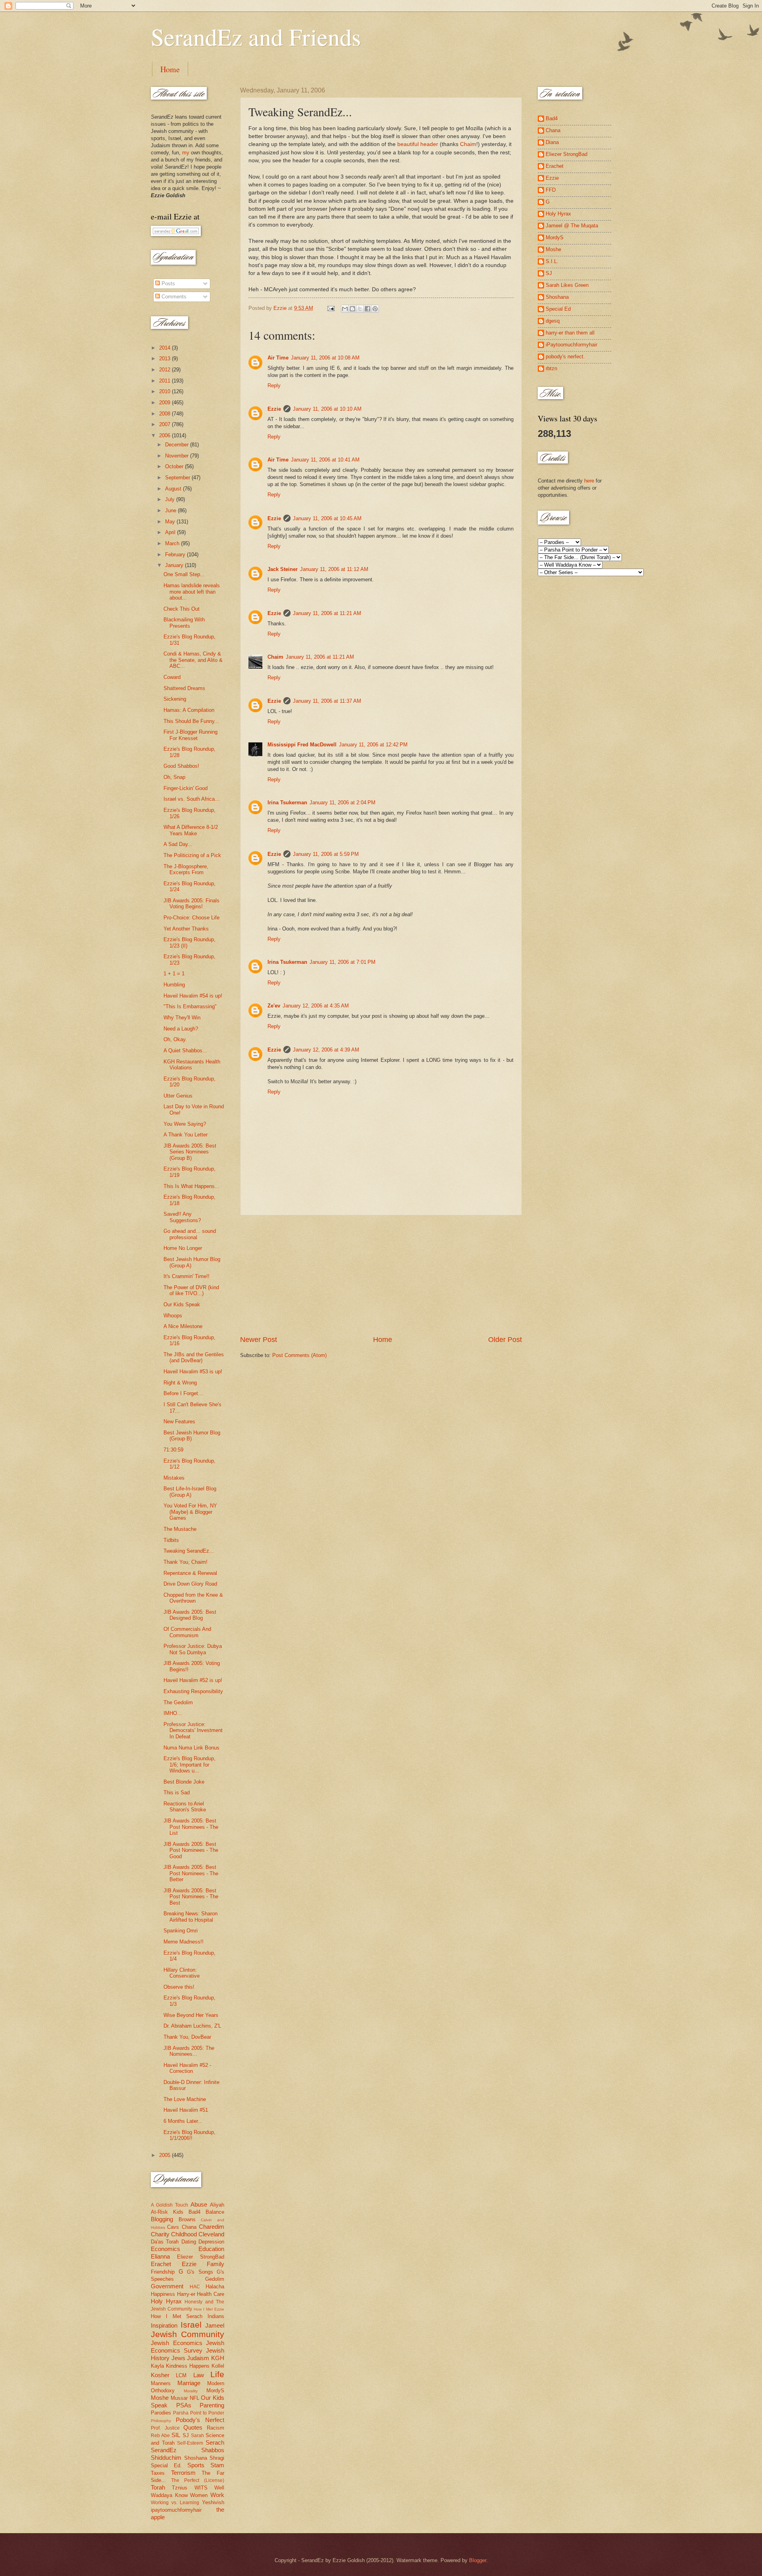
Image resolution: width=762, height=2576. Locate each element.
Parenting (212, 2405)
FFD (551, 190)
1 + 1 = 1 (174, 974)
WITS (201, 2488)
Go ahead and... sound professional (190, 1234)
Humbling (174, 985)
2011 (165, 381)
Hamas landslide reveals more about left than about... (192, 592)
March (173, 543)
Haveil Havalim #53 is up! (193, 1372)
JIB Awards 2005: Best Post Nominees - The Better (191, 1873)
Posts (167, 284)
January (175, 565)
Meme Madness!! (184, 1942)
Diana (552, 142)
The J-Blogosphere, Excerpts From (186, 869)
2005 (165, 2155)
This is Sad (177, 1793)
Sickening (175, 699)
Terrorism (183, 2473)
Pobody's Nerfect (200, 2420)
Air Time (278, 358)
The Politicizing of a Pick (192, 855)
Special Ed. (166, 2465)
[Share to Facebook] (368, 309)
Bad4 (194, 2212)
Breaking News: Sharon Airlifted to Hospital (190, 1917)
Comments (173, 297)
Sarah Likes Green (567, 285)
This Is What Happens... (191, 1186)
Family (216, 2264)
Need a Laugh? (181, 1029)
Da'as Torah (165, 2242)
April (171, 532)
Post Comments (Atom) (299, 1355)
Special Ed (558, 309)
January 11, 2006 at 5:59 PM (326, 854)
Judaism (198, 2358)
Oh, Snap (174, 777)
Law (199, 2375)
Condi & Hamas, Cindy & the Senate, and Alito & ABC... (193, 660)
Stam (217, 2465)
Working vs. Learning (175, 2503)
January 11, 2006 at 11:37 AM (327, 701)
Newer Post (259, 1340)
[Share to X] (360, 309)
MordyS (215, 2390)
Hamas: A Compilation (189, 710)
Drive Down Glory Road (190, 1584)
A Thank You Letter (186, 1135)
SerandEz (164, 2450)
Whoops (173, 1316)
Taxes (158, 2473)
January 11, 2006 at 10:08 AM (325, 358)
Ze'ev (274, 1006)
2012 (165, 370)
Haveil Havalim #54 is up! (193, 996)
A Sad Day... (178, 844)
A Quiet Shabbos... (185, 1051)
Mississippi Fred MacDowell (302, 745)
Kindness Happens (188, 2366)
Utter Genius (178, 1096)
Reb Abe (160, 2436)
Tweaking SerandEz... (189, 1551)
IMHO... (173, 1713)
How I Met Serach (177, 2316)
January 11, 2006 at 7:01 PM (343, 962)
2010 (165, 391)
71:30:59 (173, 1450)
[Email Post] (331, 308)
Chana (189, 2227)
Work (217, 2495)
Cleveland (211, 2234)
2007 (165, 424)
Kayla (157, 2366)
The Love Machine (185, 2099)
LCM (181, 2375)
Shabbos (213, 2450)
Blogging (162, 2219)
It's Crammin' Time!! (187, 1276)
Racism (216, 2428)
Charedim (212, 2227)
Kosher (160, 2375)
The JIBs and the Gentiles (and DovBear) (194, 1357)
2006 (165, 435)
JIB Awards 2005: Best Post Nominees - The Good (191, 1850)
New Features (179, 1422)
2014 (165, 348)
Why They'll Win (182, 1018)
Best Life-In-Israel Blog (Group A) (190, 1492)
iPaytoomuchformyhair (571, 345)
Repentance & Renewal (190, 1573)
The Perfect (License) (198, 2480)
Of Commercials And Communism (187, 1632)
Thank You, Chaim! (186, 1562)
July (171, 499)
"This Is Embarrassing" (190, 1006)
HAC (195, 2287)
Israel (191, 2325)
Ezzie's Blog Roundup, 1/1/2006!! (190, 2135)
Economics (165, 2249)
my (186, 153)
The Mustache (180, 1529)
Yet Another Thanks (186, 929)
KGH (218, 2358)
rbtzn (551, 368)
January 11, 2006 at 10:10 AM (327, 409)
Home (170, 69)
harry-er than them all (570, 333)
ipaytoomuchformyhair (176, 2510)
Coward (172, 677)
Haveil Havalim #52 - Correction (187, 2068)
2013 (165, 359)
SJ (186, 2435)
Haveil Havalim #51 (186, 2110)
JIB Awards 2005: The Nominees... (189, 2051)
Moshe (160, 2398)
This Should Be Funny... (191, 721)
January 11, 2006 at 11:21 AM (327, 613)
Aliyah (217, 2205)
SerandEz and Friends (256, 37)
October (175, 466)
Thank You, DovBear (187, 2037)
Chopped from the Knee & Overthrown (193, 1598)
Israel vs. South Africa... (191, 799)
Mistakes (174, 1478)
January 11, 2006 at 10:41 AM (325, 460)
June (171, 510)
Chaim (468, 144)
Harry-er (186, 2294)
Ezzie (274, 409)
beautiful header (418, 144)
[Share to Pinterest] (375, 309)
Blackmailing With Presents (184, 623)
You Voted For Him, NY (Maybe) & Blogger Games (190, 1512)
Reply (274, 385)
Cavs (173, 2227)
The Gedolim (178, 1702)
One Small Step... (184, 574)
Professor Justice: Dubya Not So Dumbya (193, 1649)
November (178, 456)
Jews (178, 2358)
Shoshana (196, 2458)
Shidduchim (166, 2458)
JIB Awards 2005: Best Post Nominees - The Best (191, 1897)
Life (217, 2374)
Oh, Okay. (175, 1039)
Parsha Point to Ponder (199, 2413)
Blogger (478, 2560)
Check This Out (182, 609)
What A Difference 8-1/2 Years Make (191, 830)
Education (211, 2249)
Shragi (217, 2458)
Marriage (189, 2383)
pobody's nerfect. (565, 357)
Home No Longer (183, 1248)
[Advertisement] (381, 1275)
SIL (176, 2435)
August (174, 489)
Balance (215, 2212)
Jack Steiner (283, 569)
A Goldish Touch (169, 2205)
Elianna (160, 2256)
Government (167, 2286)
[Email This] (345, 309)
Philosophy (161, 2421)
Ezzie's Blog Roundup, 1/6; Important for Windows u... (190, 1765)
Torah (158, 2487)
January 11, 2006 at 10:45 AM (327, 518)
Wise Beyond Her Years (191, 2015)
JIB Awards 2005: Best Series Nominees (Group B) (190, 1152)
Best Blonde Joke (184, 1782)
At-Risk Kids (167, 2212)
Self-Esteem (190, 2443)
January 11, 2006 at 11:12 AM (334, 569)
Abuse (199, 2204)
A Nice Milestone (183, 1326)
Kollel (218, 2366)
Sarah (197, 2436)
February (176, 555)
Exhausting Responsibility (193, 1691)
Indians (216, 2316)
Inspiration (164, 2325)
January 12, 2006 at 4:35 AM (316, 1006)
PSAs (184, 2405)
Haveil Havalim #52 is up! (193, 1680)
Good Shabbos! (181, 766)
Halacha (215, 2287)
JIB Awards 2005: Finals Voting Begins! (191, 904)
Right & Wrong (180, 1383)
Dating (189, 2242)
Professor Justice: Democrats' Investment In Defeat (193, 1730)
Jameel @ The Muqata (572, 226)
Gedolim (215, 2279)
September (178, 478)
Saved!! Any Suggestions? (182, 1217)
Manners (161, 2383)
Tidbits (171, 1540)
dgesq (553, 321)
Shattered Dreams (184, 688)
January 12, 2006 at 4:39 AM (326, 1050)
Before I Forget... (183, 1393)
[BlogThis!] (352, 309)
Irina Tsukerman (287, 803)
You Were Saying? (185, 1124)
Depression (211, 2242)
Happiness (163, 2294)
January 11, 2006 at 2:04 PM (343, 803)
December (178, 445)
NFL (194, 2398)
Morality (191, 2391)
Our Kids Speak (182, 1304)
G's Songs (200, 2272)
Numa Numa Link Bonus (191, 1748)
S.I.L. (552, 261)
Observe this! (179, 1987)
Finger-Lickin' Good (186, 788)
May (171, 522)
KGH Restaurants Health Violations (192, 1065)
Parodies (161, 2413)
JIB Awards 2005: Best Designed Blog (190, 1615)
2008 (165, 414)
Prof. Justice (165, 2428)
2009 (165, 403)
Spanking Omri (181, 1931)
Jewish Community (188, 2334)
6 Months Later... (183, 2121)
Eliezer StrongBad (201, 2257)
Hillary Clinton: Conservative (182, 1973)
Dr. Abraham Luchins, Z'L (192, 2026)
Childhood (184, 2234)
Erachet (161, 2264)
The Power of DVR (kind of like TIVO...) (191, 1290)
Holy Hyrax (166, 2301)
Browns (187, 2219)
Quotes (193, 2427)
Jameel (215, 2325)
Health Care (211, 2294)
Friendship (163, 2272)
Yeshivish (213, 2502)
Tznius (180, 2488)
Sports (196, 2465)
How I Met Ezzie (209, 2309)
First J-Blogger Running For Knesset (190, 735)
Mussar (179, 2398)
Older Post (505, 1340)
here (589, 481)
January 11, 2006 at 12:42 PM (373, 745)
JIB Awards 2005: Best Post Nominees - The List (191, 1827)
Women (199, 2495)
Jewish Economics (177, 2343)
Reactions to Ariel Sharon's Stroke (185, 1807)
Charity (160, 2234)
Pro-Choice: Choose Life (191, 918)
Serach (215, 2442)
